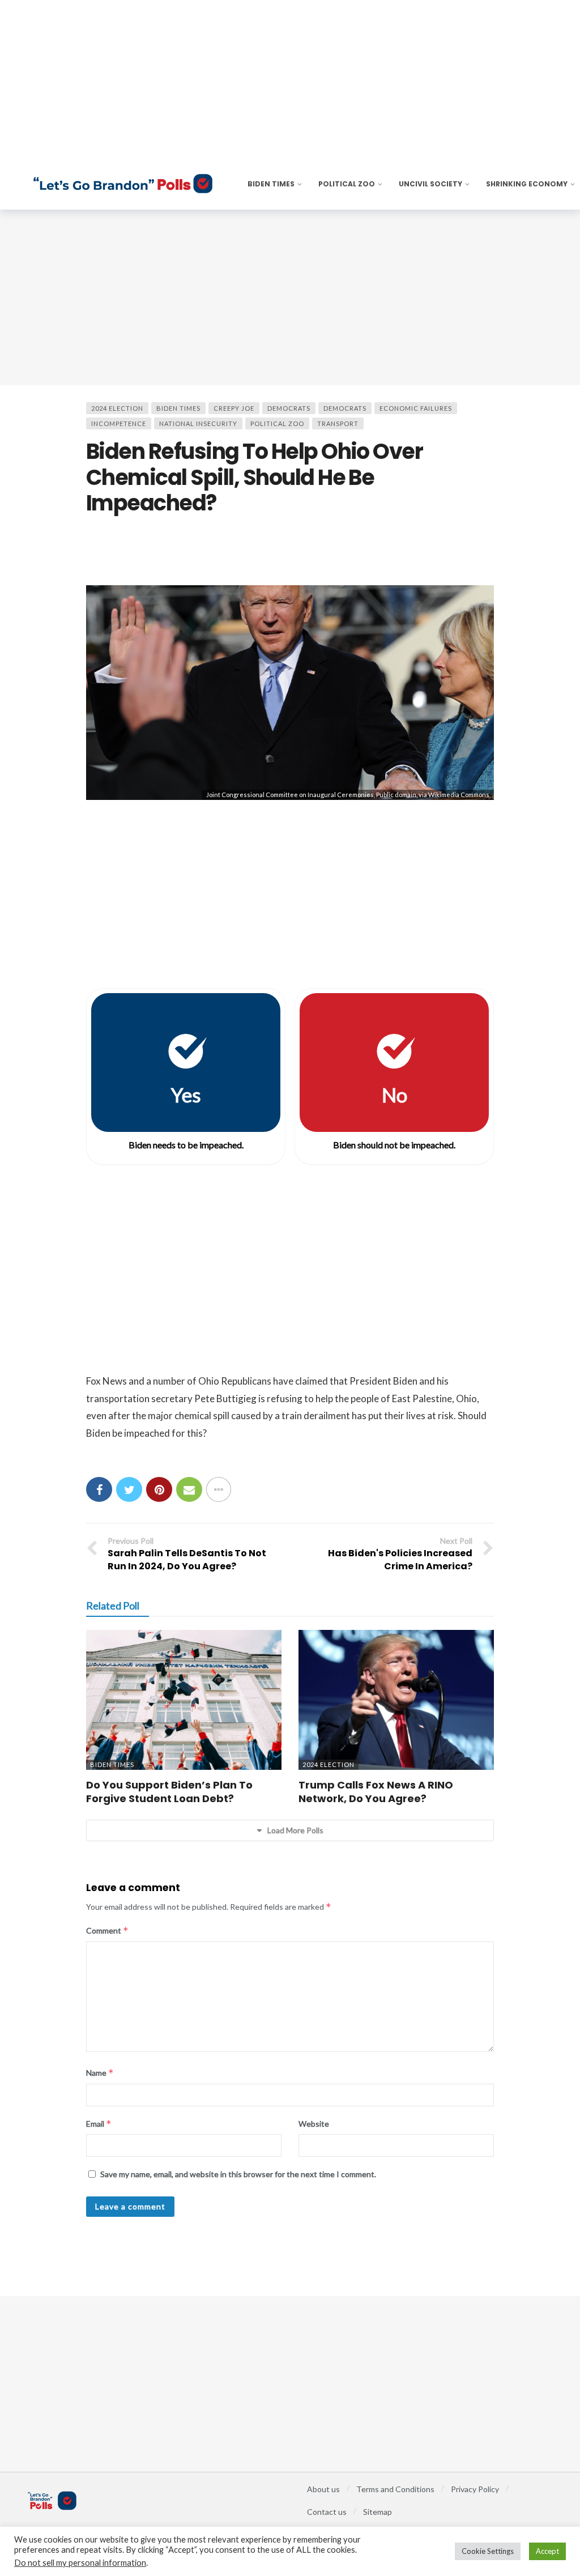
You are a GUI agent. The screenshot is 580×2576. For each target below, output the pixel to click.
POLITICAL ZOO (277, 423)
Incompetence (119, 423)
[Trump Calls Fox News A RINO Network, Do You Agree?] (396, 1700)
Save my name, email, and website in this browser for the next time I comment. (238, 2174)
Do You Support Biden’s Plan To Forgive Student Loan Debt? (169, 1792)
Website (314, 2124)
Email (99, 2124)
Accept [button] (547, 2551)
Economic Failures (416, 408)
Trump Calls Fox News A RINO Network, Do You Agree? (376, 1792)
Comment (107, 1930)
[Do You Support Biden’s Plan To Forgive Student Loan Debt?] (184, 1700)
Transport (338, 423)
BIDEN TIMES (178, 408)
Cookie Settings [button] (488, 2551)
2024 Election (117, 408)
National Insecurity (198, 423)
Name (100, 2073)
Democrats (289, 408)
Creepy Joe (234, 408)
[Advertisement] (290, 297)
